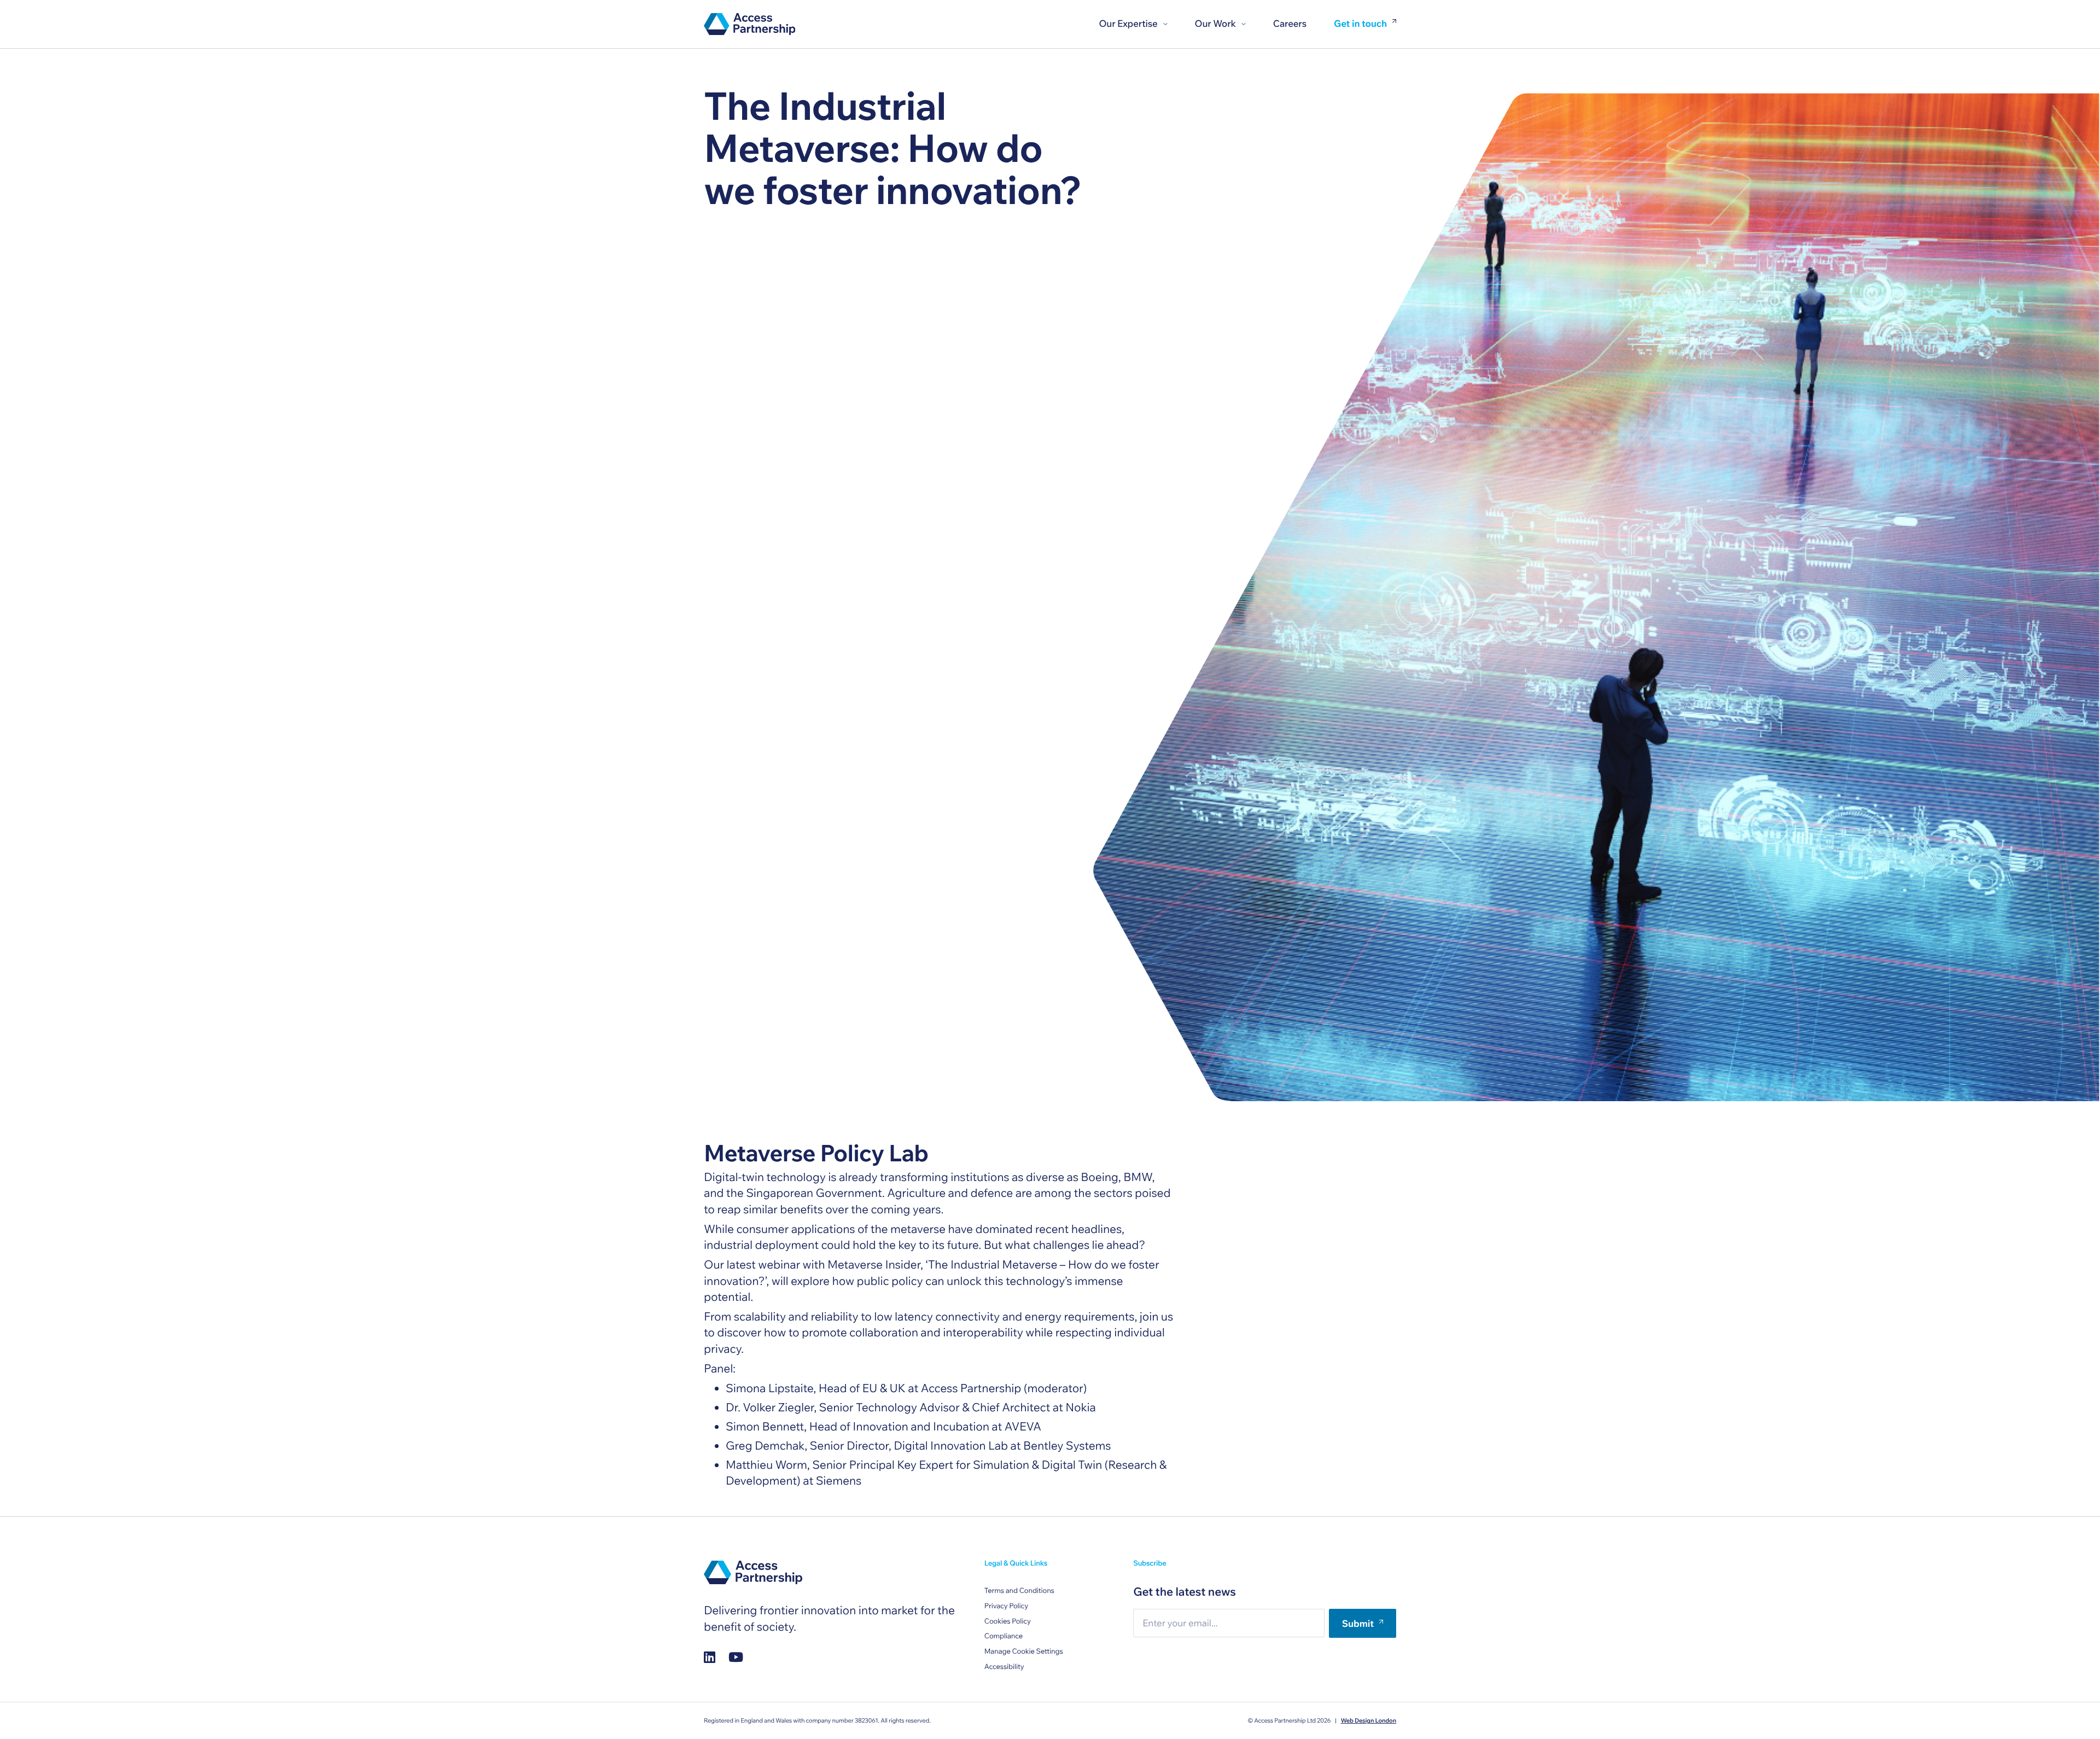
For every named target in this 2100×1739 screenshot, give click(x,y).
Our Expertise (1128, 24)
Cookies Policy (1008, 1621)
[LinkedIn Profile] (710, 1657)
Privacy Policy (1006, 1606)
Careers (1290, 24)
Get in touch (1360, 24)
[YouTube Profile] (736, 1657)
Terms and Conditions (1019, 1591)
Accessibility (1004, 1667)
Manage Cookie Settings (1024, 1651)
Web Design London (1369, 1720)
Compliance (1004, 1636)
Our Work (1215, 24)
